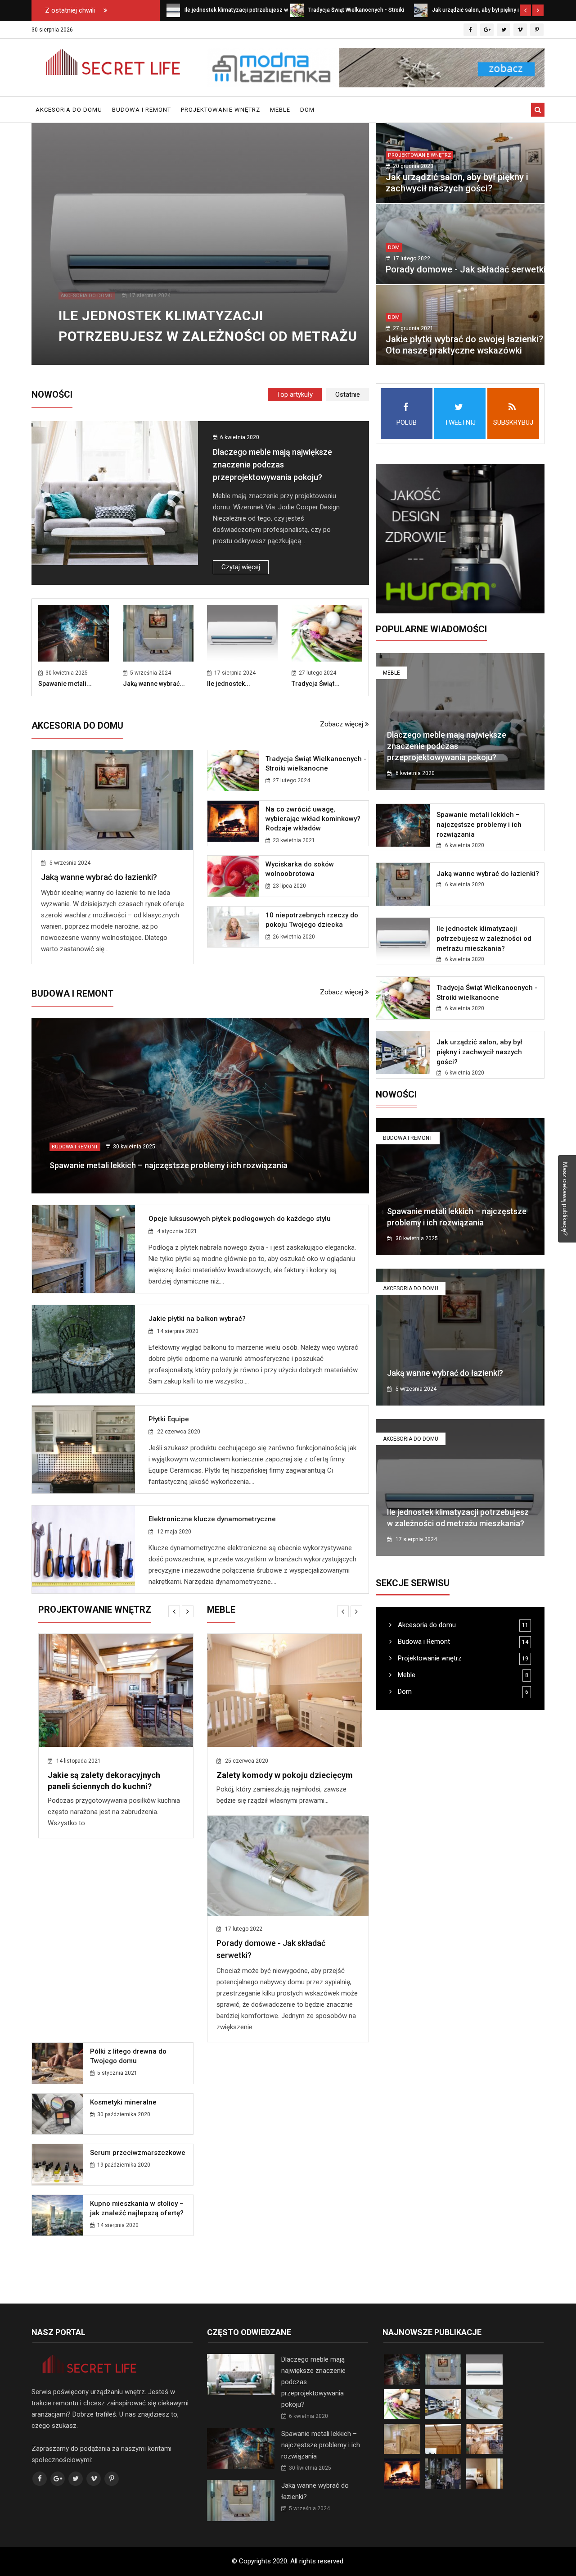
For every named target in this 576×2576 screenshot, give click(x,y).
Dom (307, 110)
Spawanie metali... (65, 684)
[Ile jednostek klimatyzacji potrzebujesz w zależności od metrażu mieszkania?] (173, 10)
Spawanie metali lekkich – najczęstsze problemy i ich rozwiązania (169, 1165)
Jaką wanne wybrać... (154, 684)
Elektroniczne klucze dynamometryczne (212, 1519)
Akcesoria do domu (69, 110)
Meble (280, 110)
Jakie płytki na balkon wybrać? (197, 1319)
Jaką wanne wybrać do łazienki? (99, 877)
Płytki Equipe (169, 1419)
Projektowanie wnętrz (220, 110)
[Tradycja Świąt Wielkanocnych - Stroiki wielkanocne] (297, 10)
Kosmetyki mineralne (299, 1898)
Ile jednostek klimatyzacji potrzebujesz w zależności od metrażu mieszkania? (208, 336)
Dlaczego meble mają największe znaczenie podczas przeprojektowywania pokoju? (272, 465)
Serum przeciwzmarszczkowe (313, 1949)
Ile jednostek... (229, 684)
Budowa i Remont (142, 110)
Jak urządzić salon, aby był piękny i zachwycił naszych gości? (457, 183)
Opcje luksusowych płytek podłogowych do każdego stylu (240, 1219)
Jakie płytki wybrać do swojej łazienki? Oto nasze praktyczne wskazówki (464, 345)
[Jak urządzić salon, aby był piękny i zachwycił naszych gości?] (421, 10)
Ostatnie (348, 395)
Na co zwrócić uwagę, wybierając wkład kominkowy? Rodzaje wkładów (313, 819)
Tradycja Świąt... (316, 684)
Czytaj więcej (241, 567)
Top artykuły (295, 395)
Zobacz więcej (342, 724)
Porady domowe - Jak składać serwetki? (468, 269)
